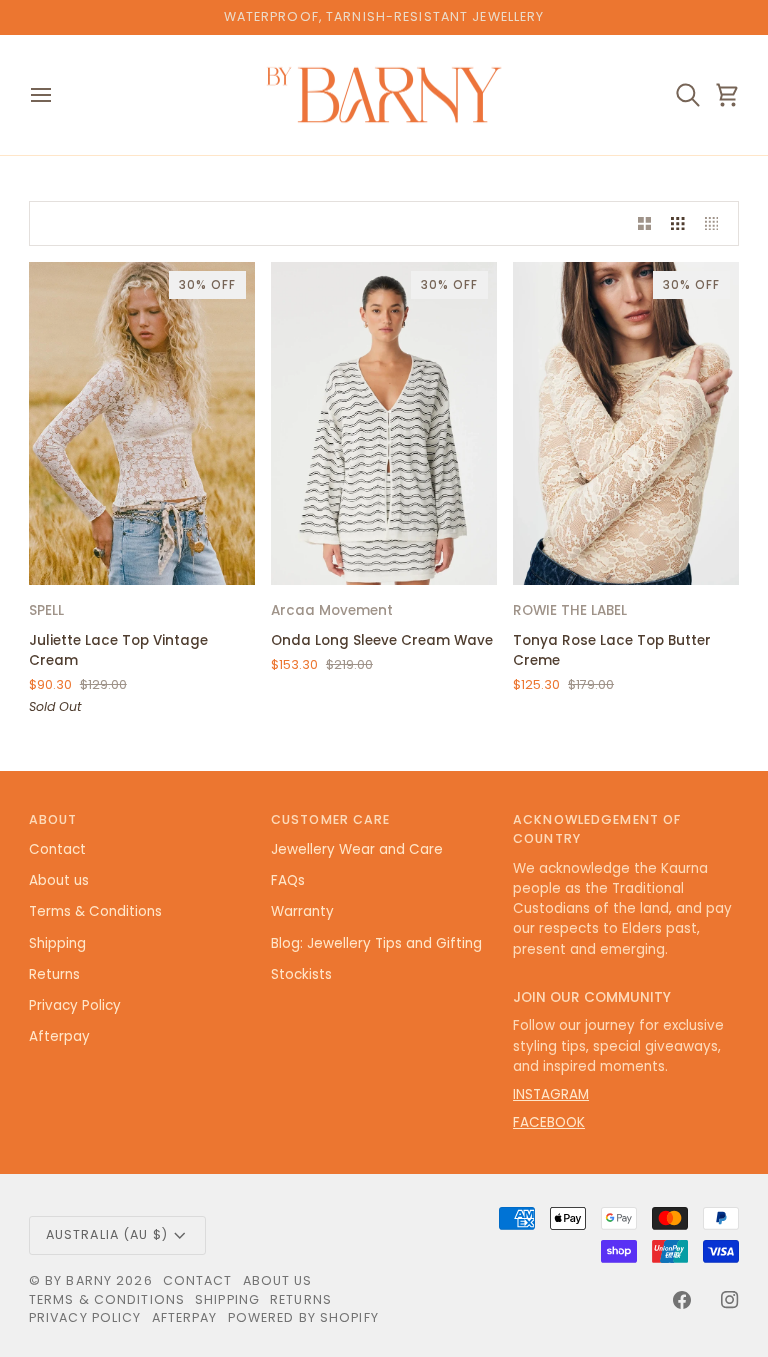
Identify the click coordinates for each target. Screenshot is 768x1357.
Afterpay (59, 1036)
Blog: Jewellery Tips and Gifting (376, 943)
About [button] (53, 819)
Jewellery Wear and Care (357, 849)
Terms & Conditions (95, 911)
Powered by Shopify (303, 1317)
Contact (57, 849)
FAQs (288, 880)
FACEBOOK (549, 1122)
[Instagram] (730, 1300)
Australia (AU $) (107, 1234)
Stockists (301, 974)
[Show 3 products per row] (678, 223)
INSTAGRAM (551, 1094)
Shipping (57, 943)
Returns (54, 974)
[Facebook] (682, 1300)
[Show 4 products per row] (717, 223)
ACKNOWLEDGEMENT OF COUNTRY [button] (597, 829)
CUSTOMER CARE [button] (331, 819)
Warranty (302, 911)
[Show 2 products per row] (645, 223)
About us (59, 880)
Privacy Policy (75, 1005)
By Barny (78, 1280)
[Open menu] (59, 95)
